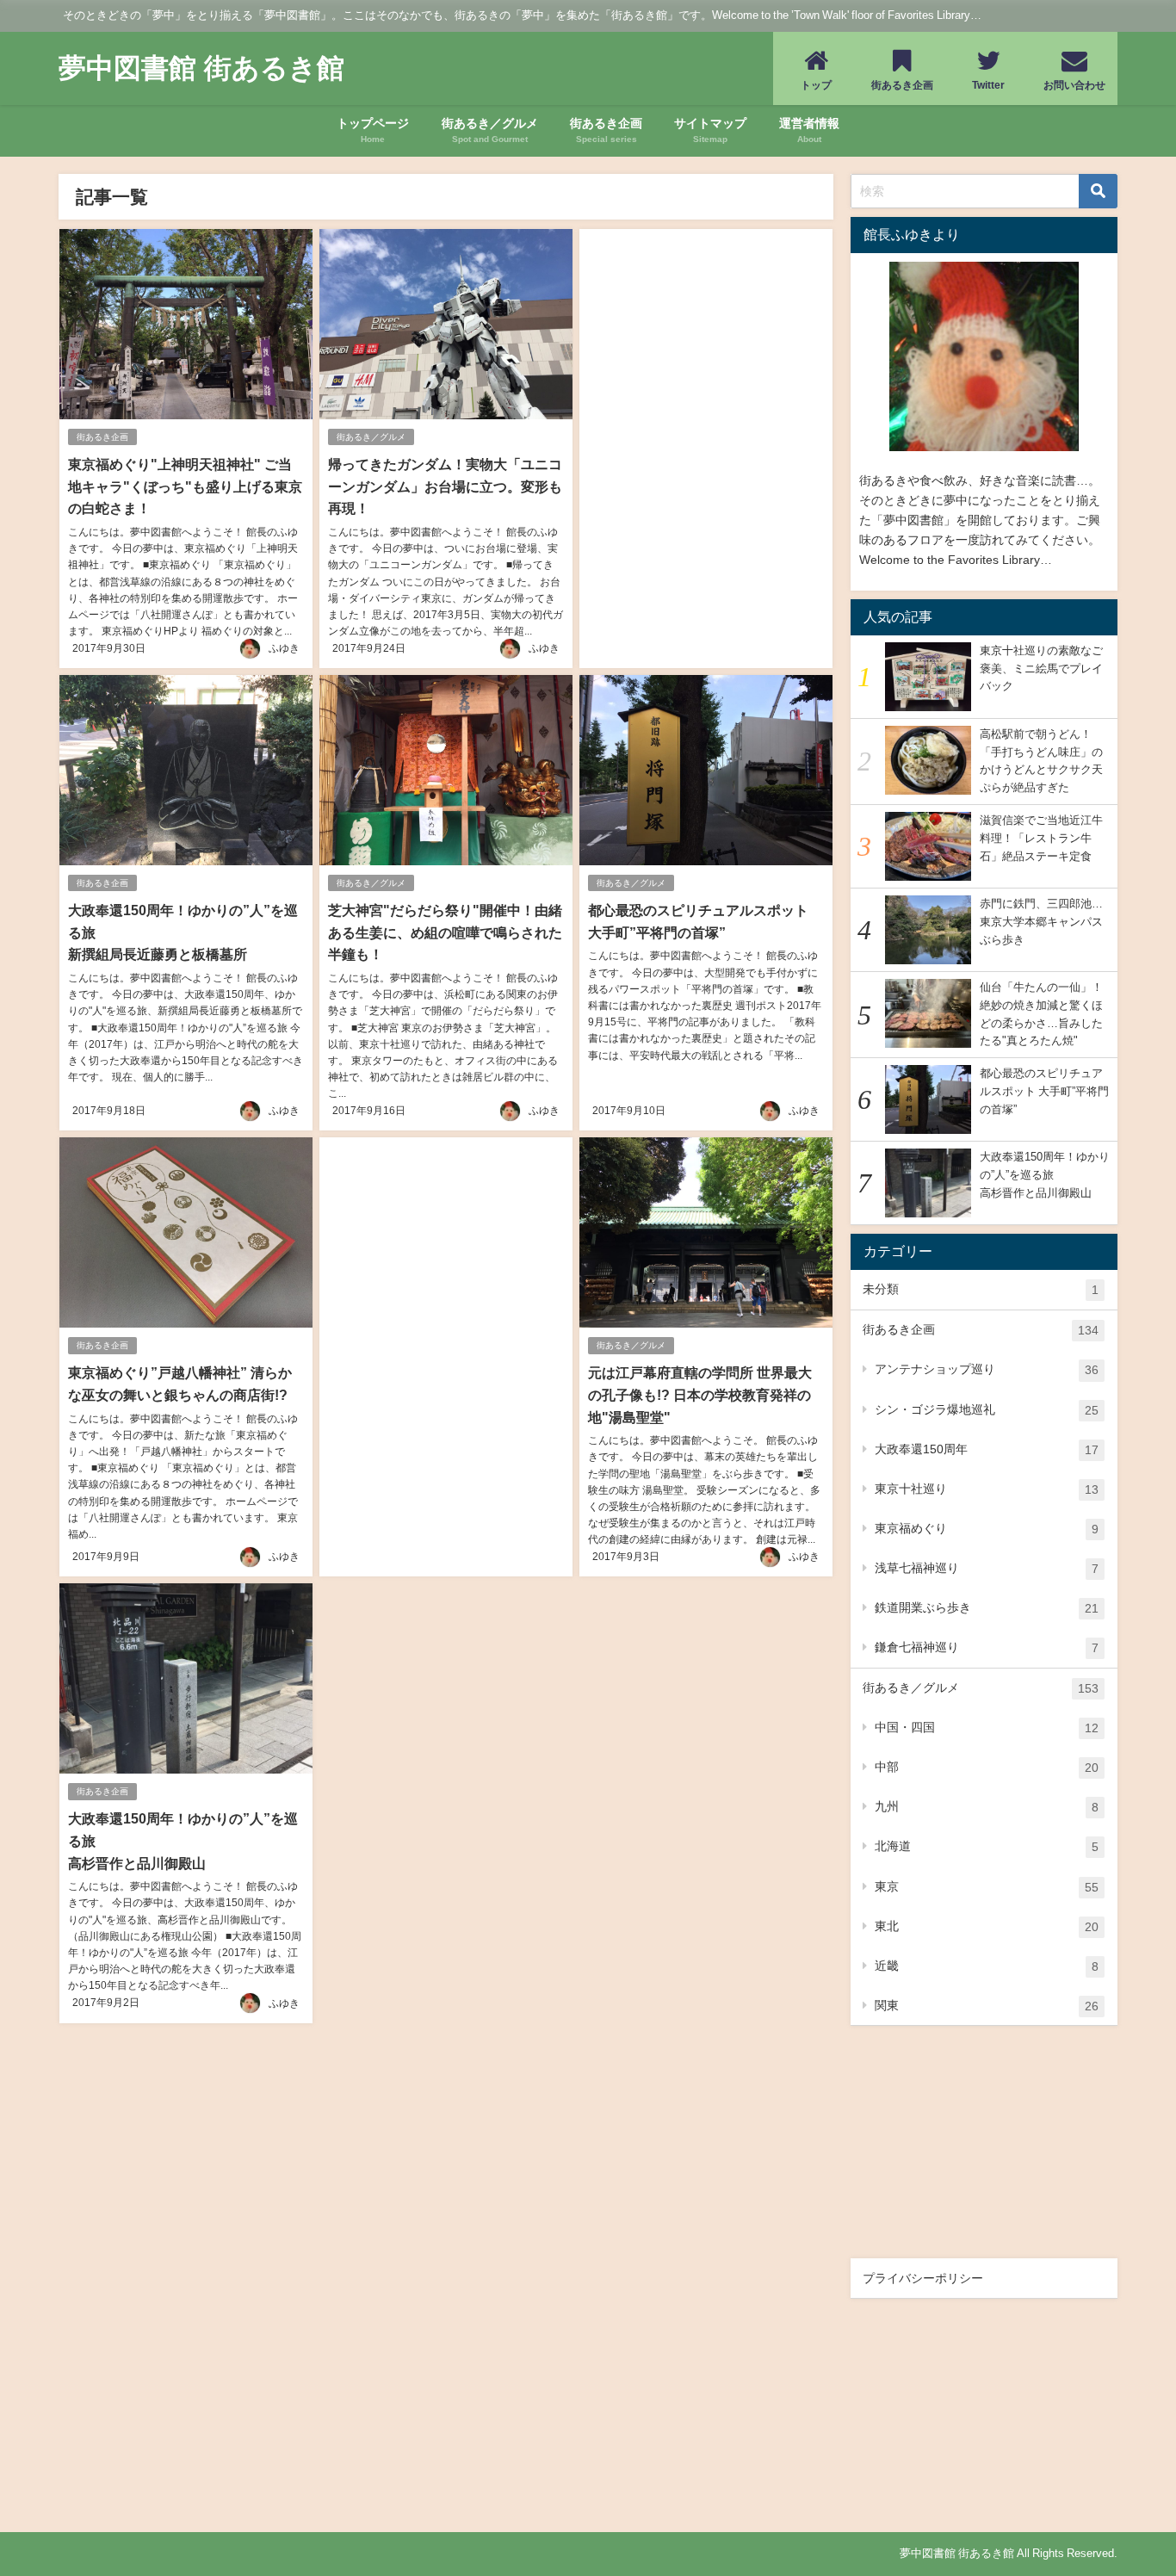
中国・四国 (987, 1728)
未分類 (981, 1289)
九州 (987, 1807)
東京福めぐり (987, 1529)
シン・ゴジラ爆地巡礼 (987, 1410)
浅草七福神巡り (987, 1568)
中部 (987, 1767)
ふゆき (284, 648)
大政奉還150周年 (987, 1449)
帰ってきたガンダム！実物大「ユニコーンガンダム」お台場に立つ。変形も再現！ (445, 486)
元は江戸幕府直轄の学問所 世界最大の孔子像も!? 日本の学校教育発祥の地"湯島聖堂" (700, 1394)
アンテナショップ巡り (987, 1369)
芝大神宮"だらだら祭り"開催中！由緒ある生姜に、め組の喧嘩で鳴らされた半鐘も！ (445, 932)
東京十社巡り (987, 1489)
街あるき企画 (102, 437)
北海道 (987, 1846)
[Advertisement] (706, 427)
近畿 (987, 1966)
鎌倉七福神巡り (987, 1647)
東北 (987, 1926)
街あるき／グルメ (371, 437)
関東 (987, 2006)
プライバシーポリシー (923, 2278)
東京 (987, 1887)
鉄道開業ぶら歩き (987, 1608)
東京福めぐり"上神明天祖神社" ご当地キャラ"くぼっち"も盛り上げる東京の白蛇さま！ (185, 486)
